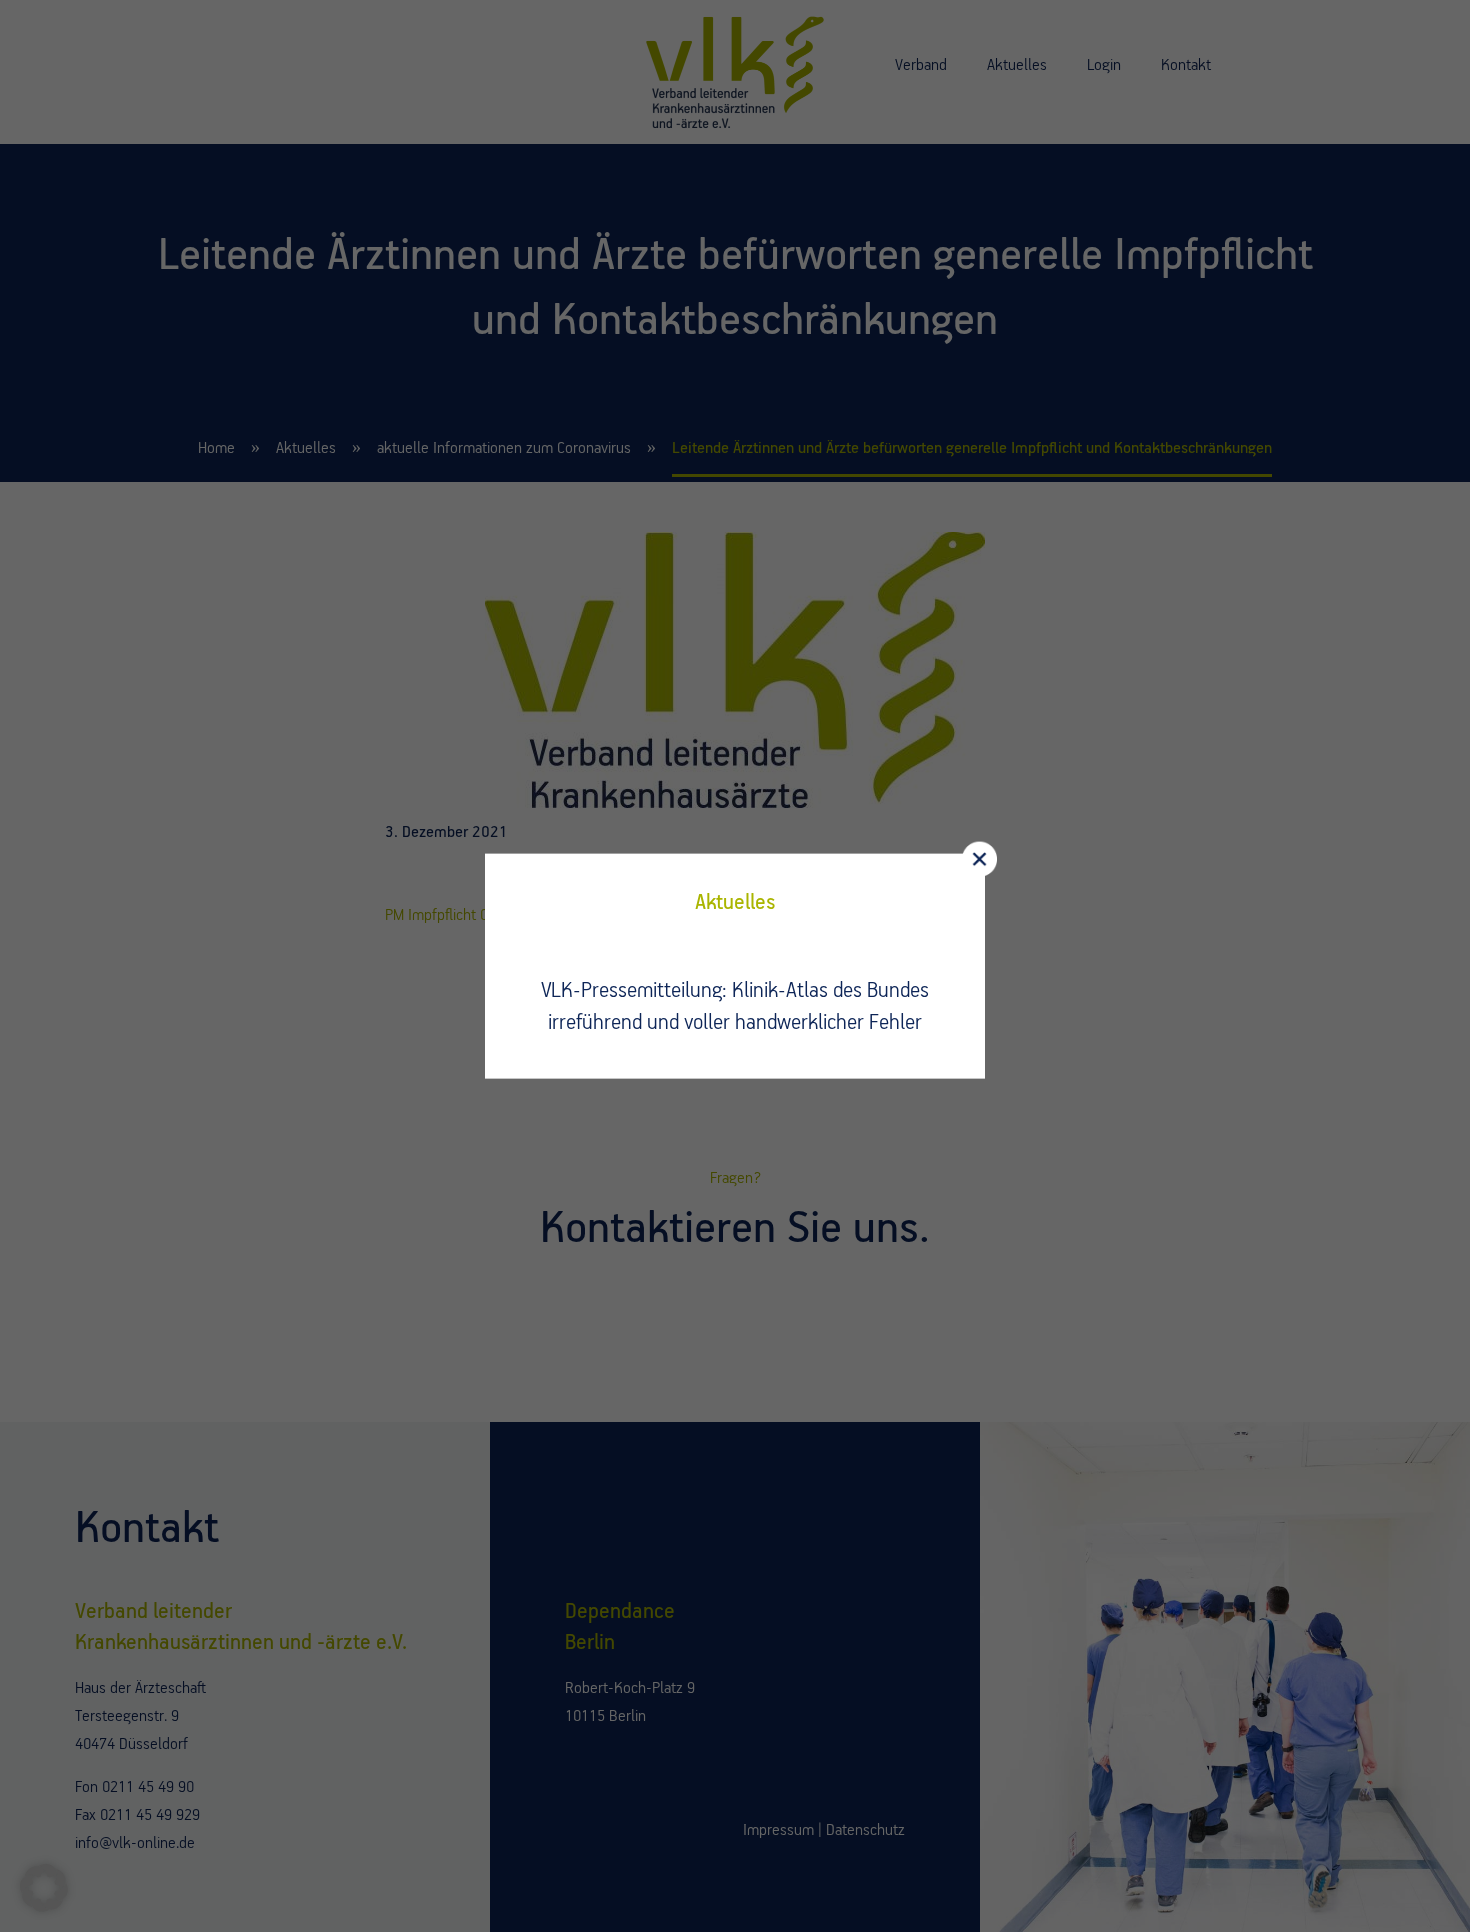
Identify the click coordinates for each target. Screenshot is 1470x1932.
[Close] (979, 859)
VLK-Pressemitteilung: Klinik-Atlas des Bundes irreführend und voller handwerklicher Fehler (735, 1006)
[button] (44, 1888)
